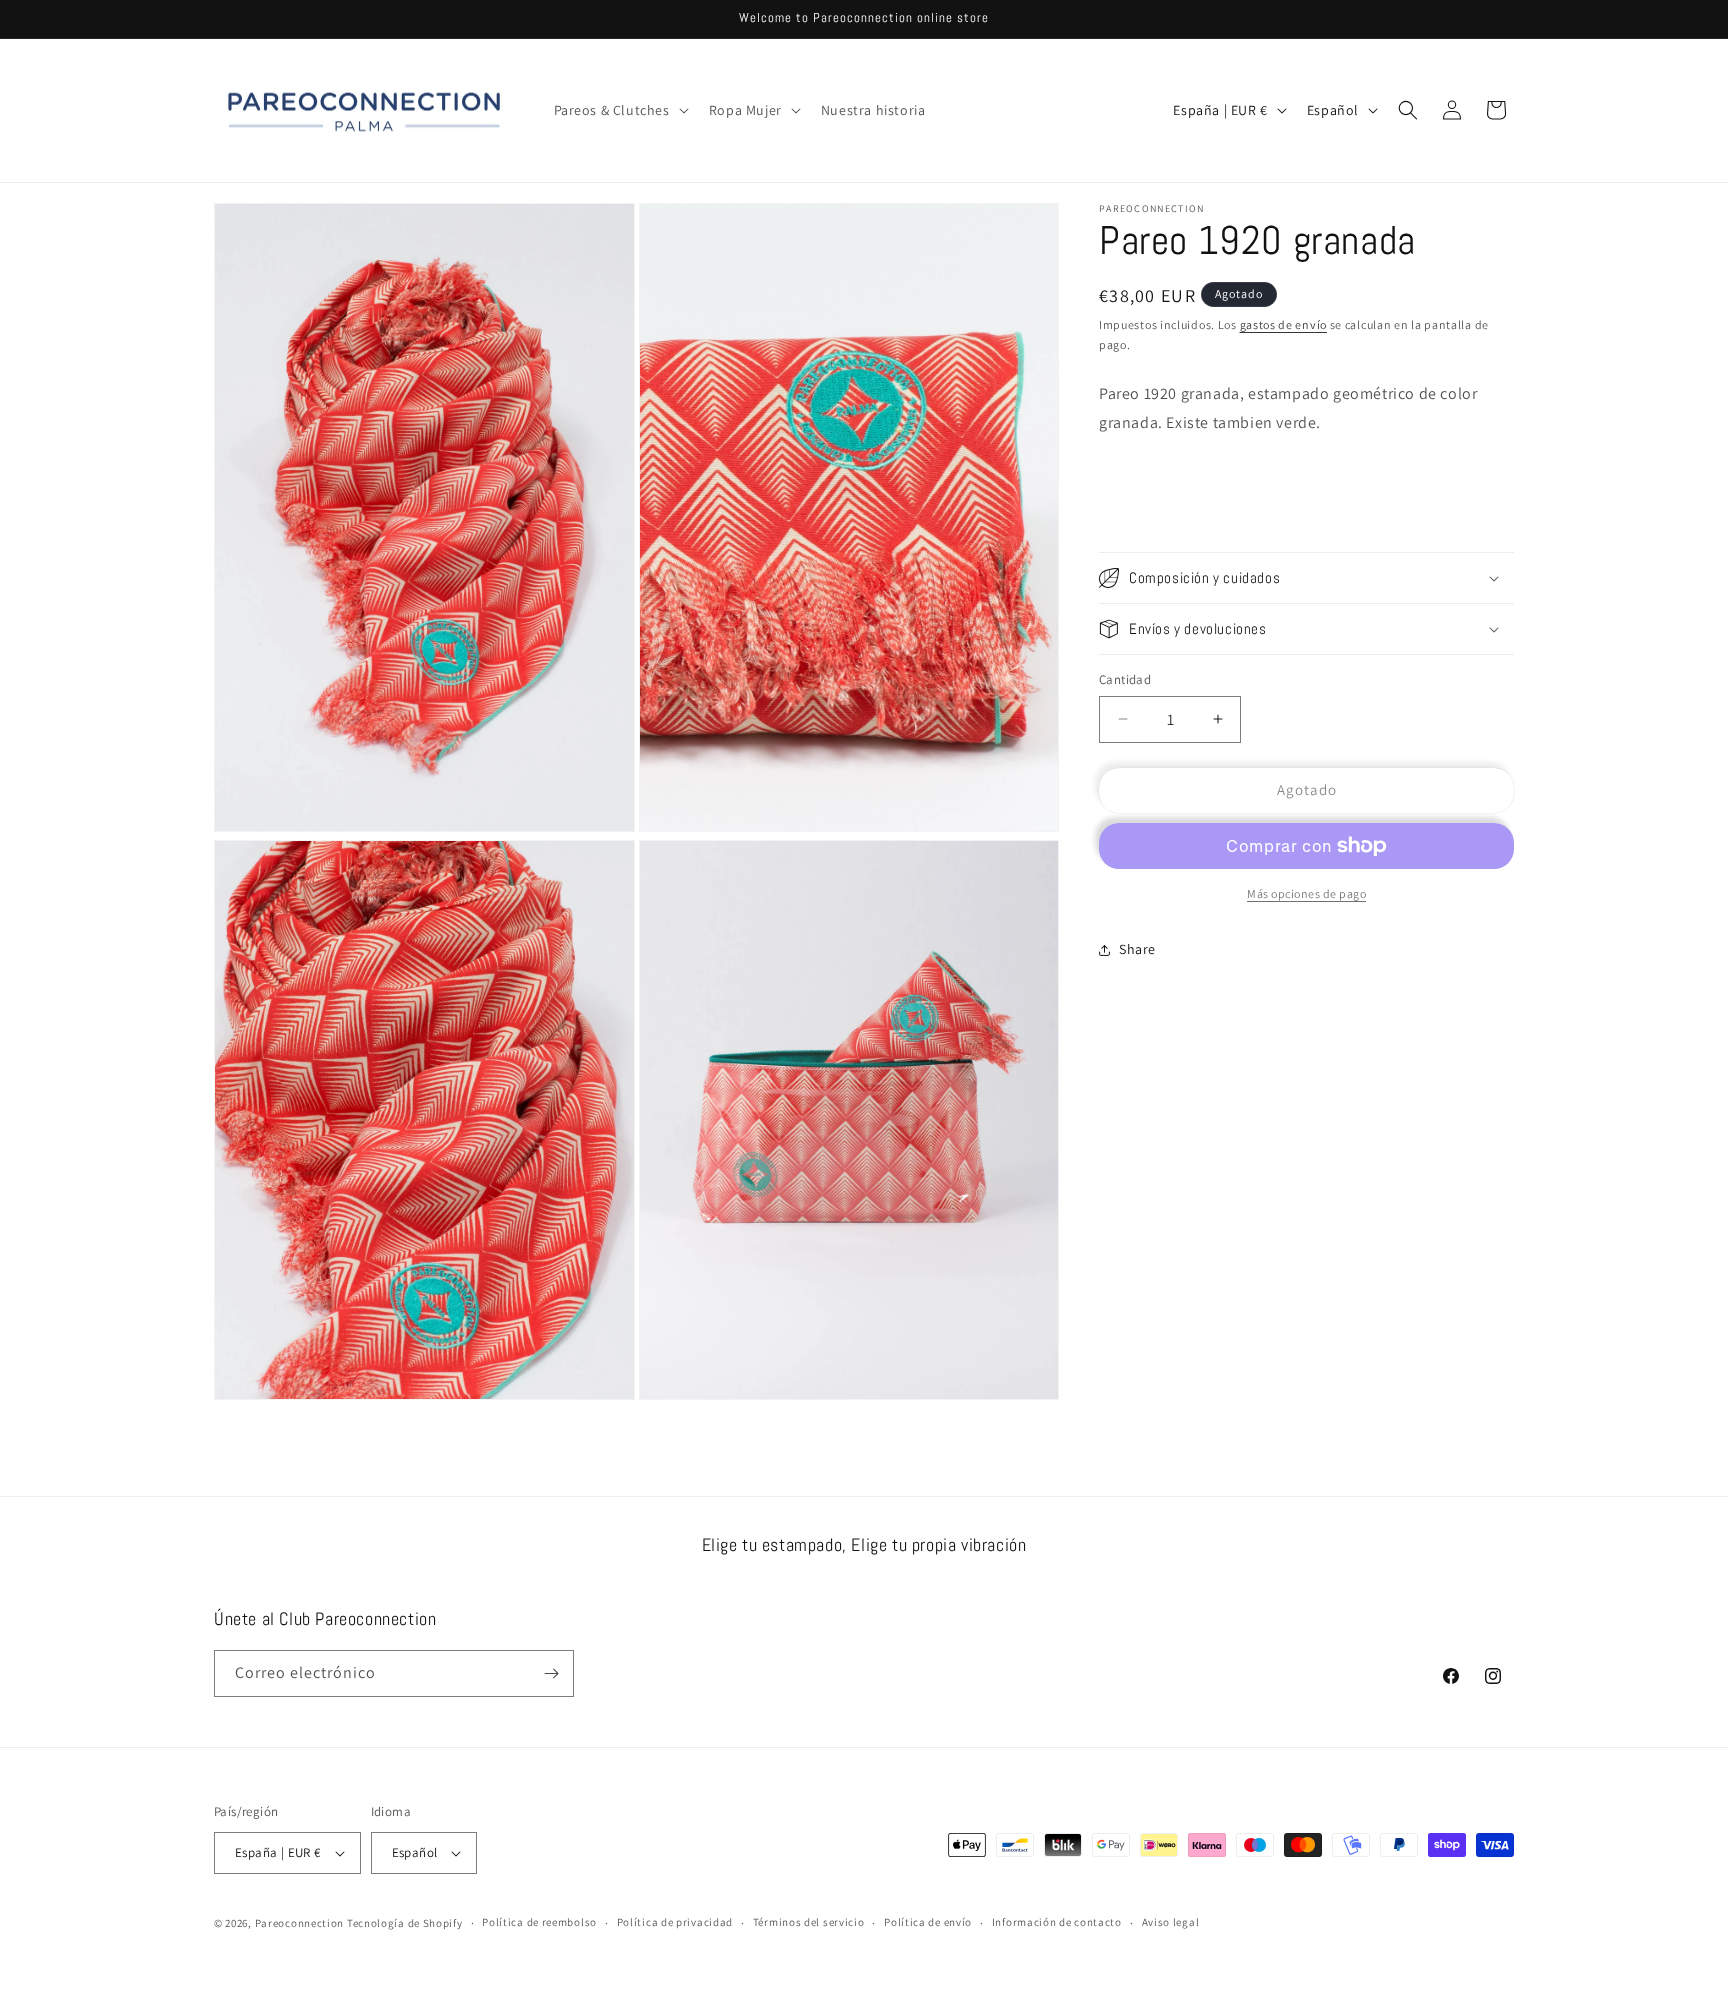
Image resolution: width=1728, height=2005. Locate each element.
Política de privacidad (675, 1922)
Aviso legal (1171, 1922)
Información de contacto (1057, 1922)
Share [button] (1137, 949)
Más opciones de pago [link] (1306, 893)
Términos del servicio (809, 1922)
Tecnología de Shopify (405, 1923)
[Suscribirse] (551, 1673)
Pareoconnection (300, 1923)
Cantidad (1125, 679)
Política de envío (928, 1922)
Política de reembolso (539, 1922)
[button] (619, 110)
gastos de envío (1284, 324)
